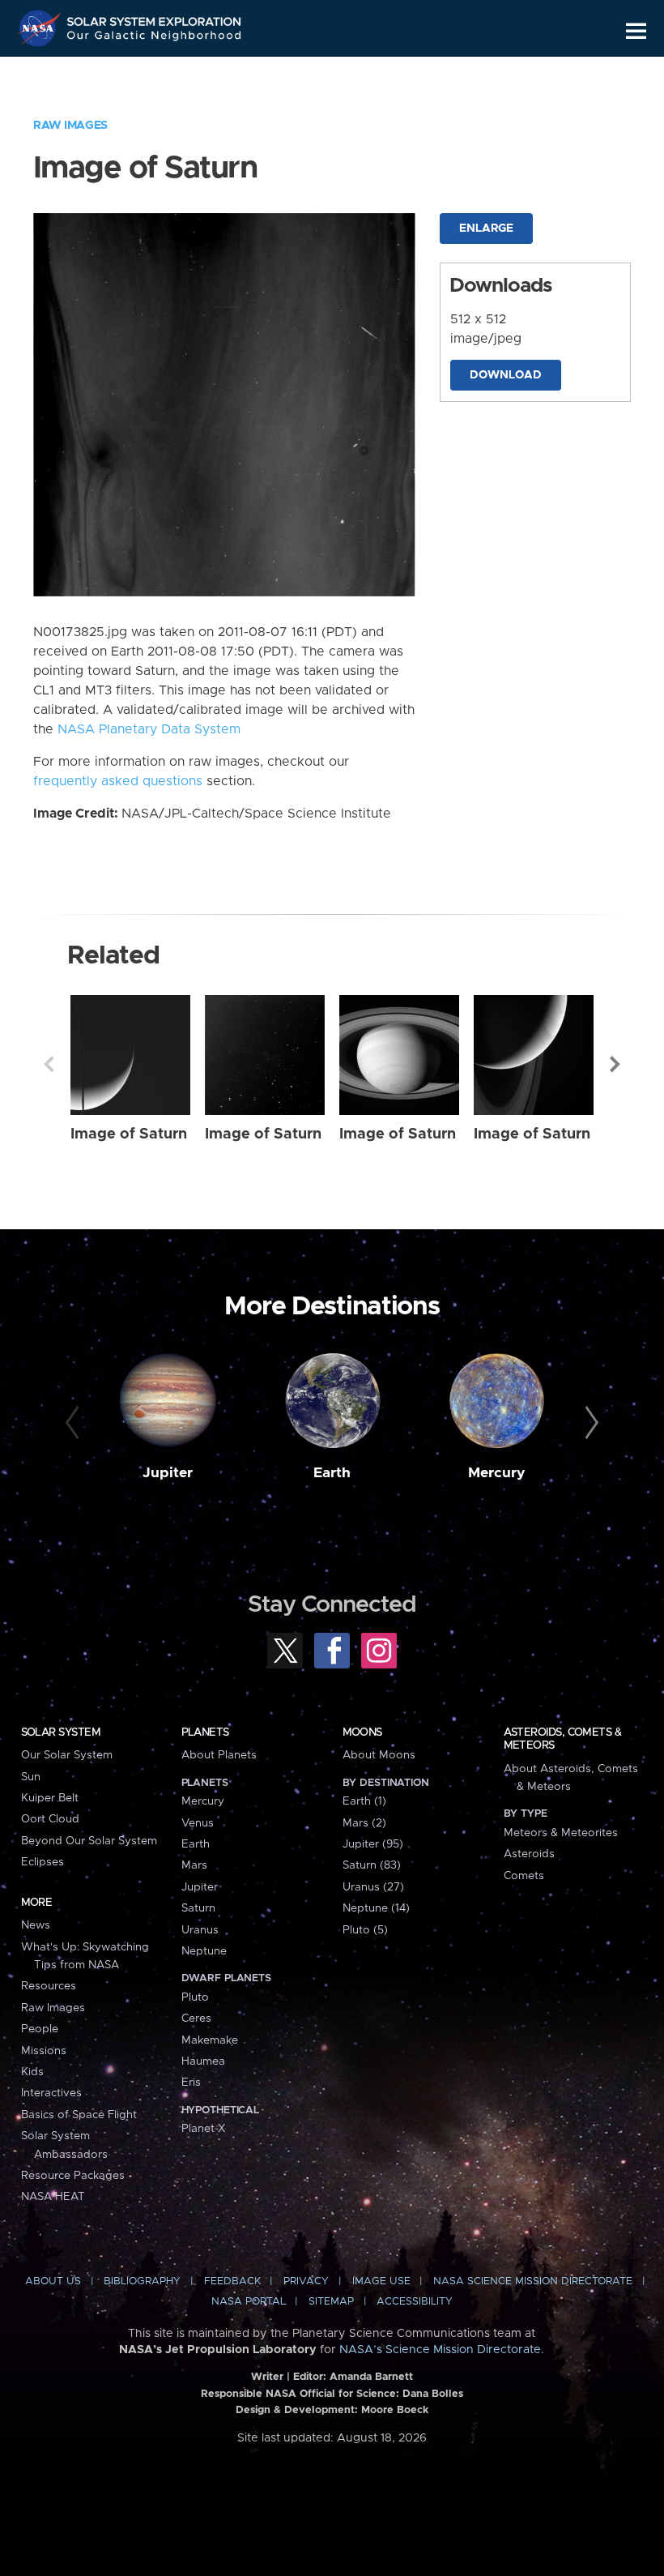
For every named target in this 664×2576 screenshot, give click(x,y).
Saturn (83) (372, 1865)
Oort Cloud (50, 1819)
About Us (53, 2281)
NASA (41, 28)
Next (615, 1064)
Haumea (203, 2061)
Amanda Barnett (371, 2377)
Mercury (497, 1473)
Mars (194, 1865)
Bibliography (142, 2281)
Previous (49, 1064)
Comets (524, 1876)
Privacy (306, 2281)
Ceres (196, 2019)
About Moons (379, 1755)
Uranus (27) (373, 1887)
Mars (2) (364, 1823)
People (40, 2029)
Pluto (195, 1997)
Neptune (204, 1951)
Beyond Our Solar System (89, 1841)
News (36, 1925)
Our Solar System (67, 1755)
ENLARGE (486, 229)
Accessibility (415, 2302)
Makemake (210, 2040)
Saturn (198, 1908)
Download (506, 375)
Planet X (203, 2129)
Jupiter (168, 1473)
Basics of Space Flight (79, 2115)
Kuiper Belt (50, 1798)
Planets (205, 1732)
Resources (49, 1986)
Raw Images (70, 126)
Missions (44, 2051)
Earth (332, 1473)
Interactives (51, 2093)
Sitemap (331, 2302)
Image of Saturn (129, 1134)
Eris (191, 2083)
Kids (32, 2072)
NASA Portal (249, 2302)
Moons (362, 1732)
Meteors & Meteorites (561, 1833)
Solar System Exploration (155, 18)
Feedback (232, 2281)
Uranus (200, 1930)
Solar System (61, 1732)
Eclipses (43, 1862)
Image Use (381, 2281)
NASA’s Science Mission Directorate (440, 2350)
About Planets (219, 1755)
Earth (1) (364, 1801)
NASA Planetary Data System (149, 729)
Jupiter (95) (373, 1844)
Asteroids (529, 1854)
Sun (31, 1777)
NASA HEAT (53, 2197)
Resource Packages (73, 2176)
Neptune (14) (376, 1908)
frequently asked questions (118, 781)
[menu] (636, 31)
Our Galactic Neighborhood (155, 38)
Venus (198, 1823)
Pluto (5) (365, 1930)
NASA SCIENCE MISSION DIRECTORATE (533, 2281)
